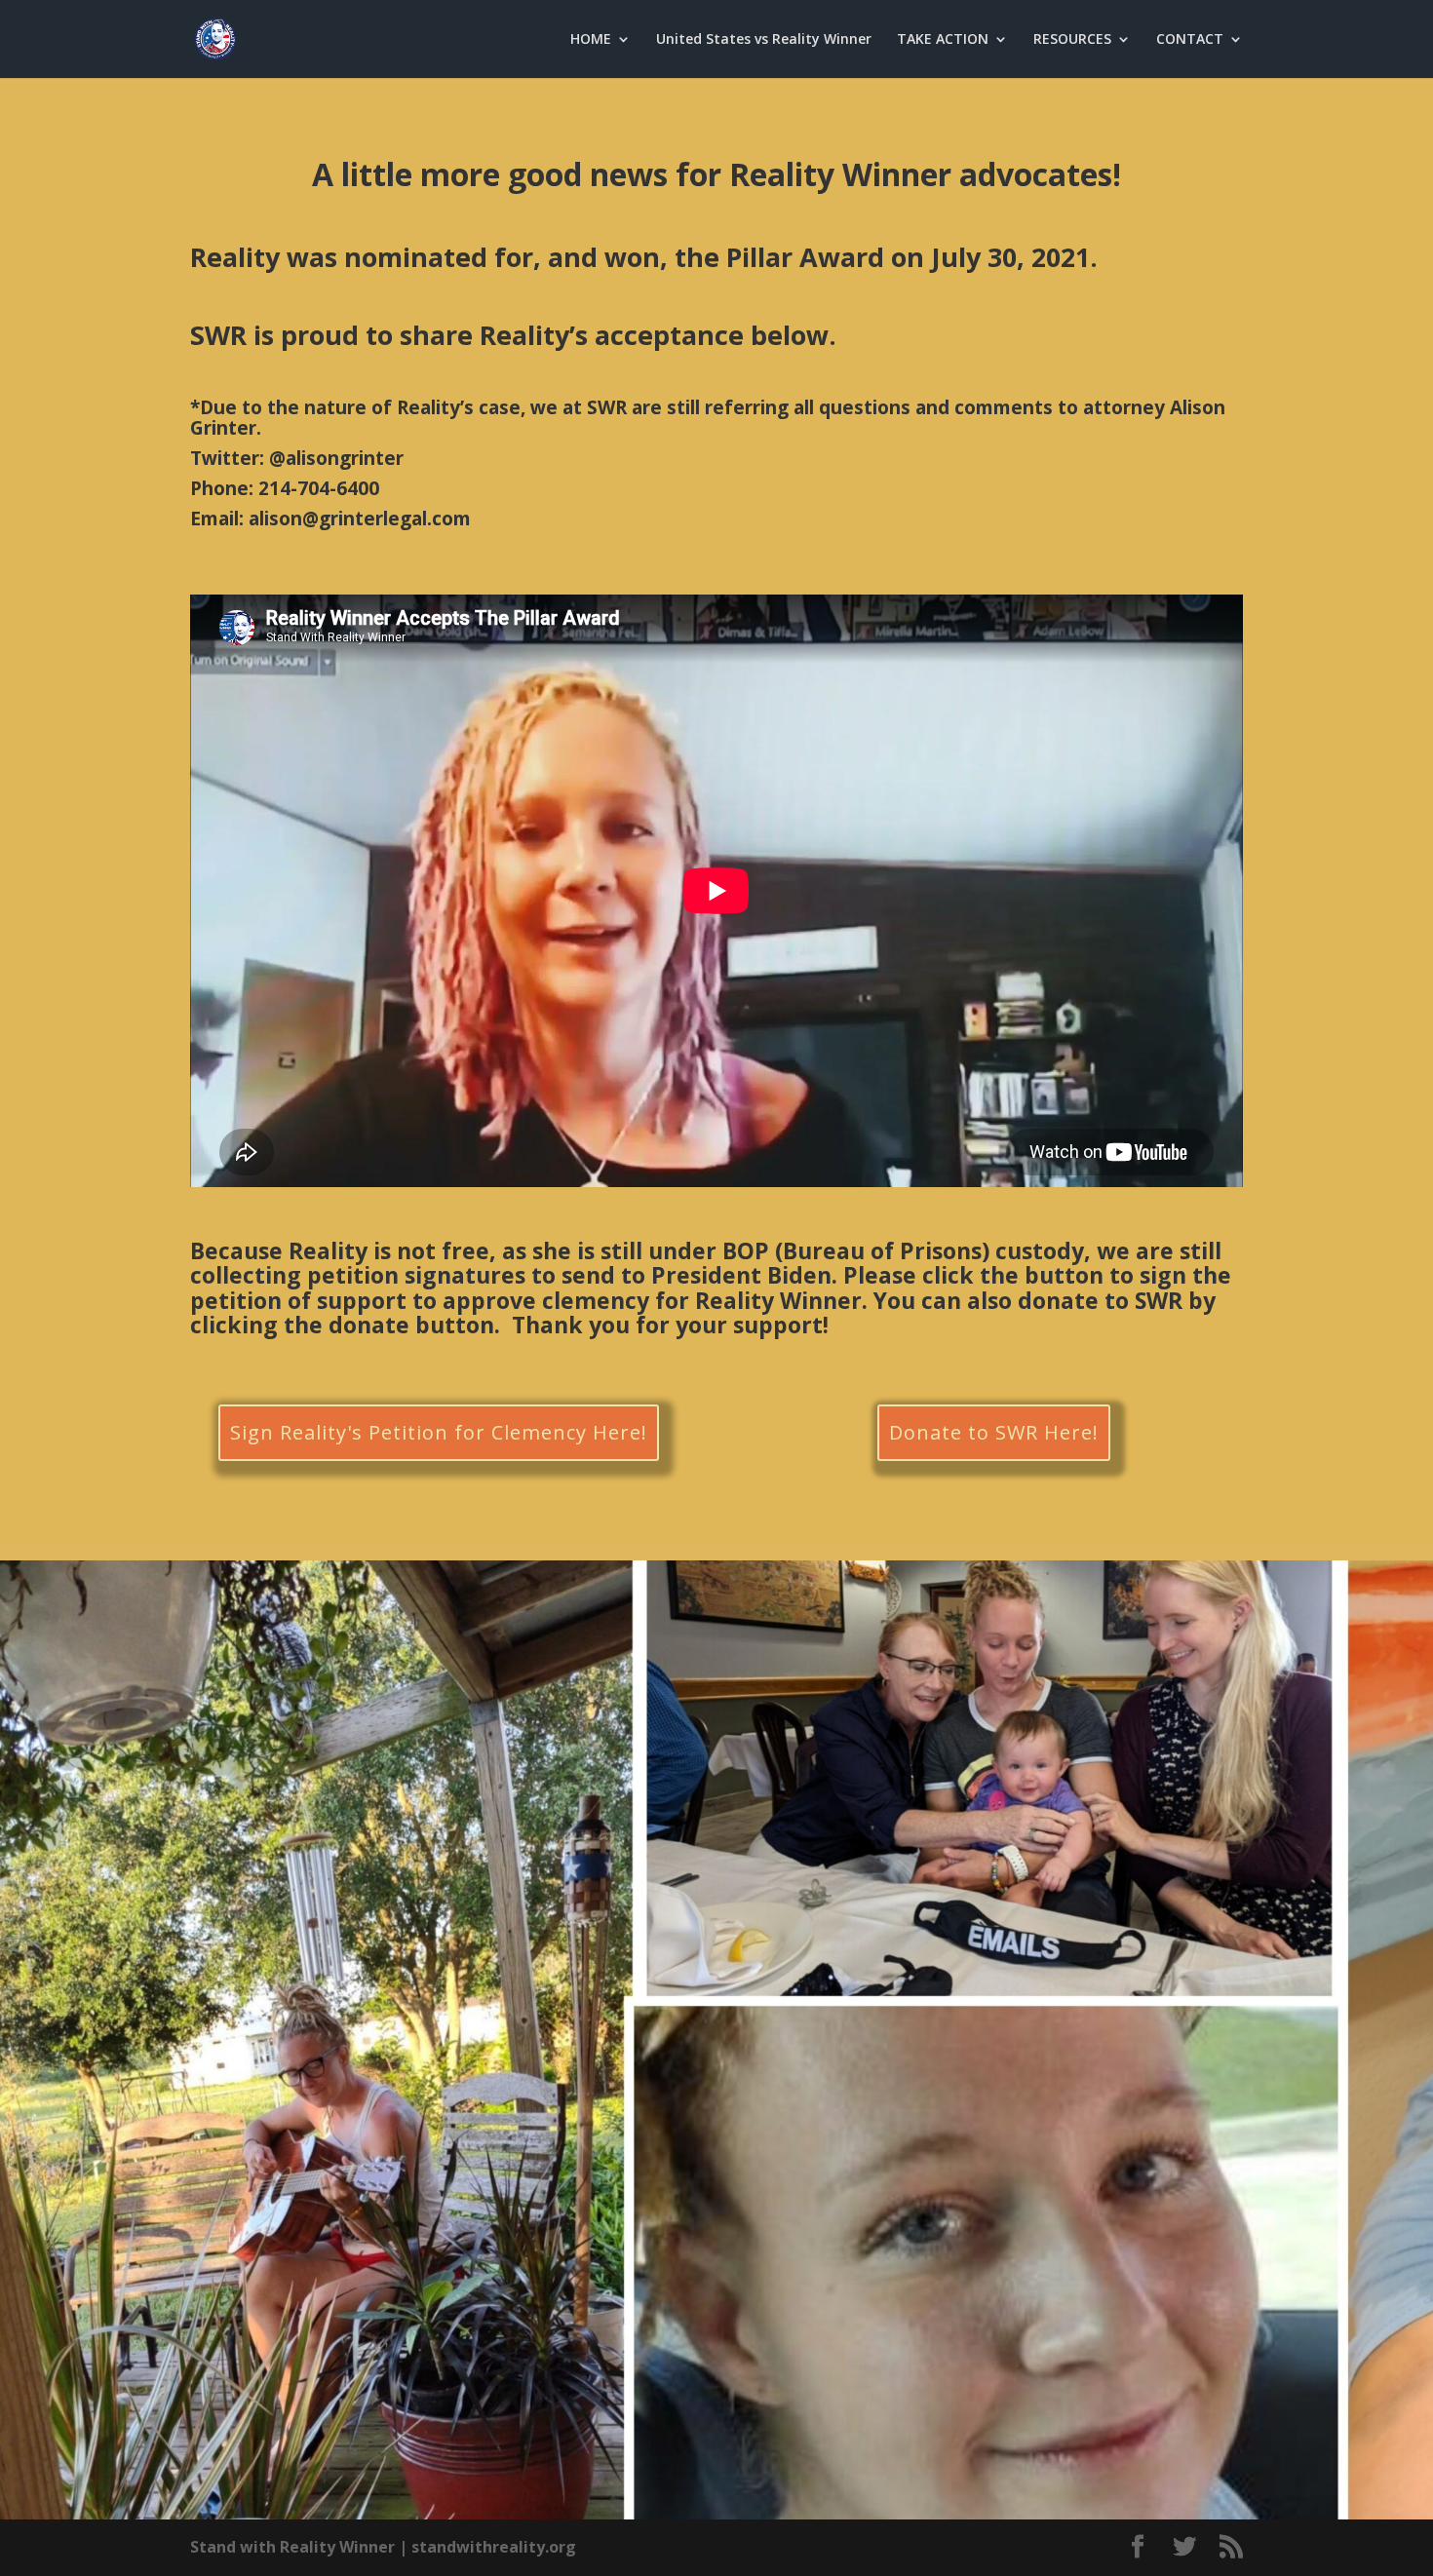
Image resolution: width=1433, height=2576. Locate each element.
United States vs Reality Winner (764, 40)
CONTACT (1190, 40)
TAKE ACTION (943, 40)
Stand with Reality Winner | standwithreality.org (383, 2547)
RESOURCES (1072, 40)
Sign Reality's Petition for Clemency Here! (439, 1432)
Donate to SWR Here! (994, 1432)
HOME (591, 40)
